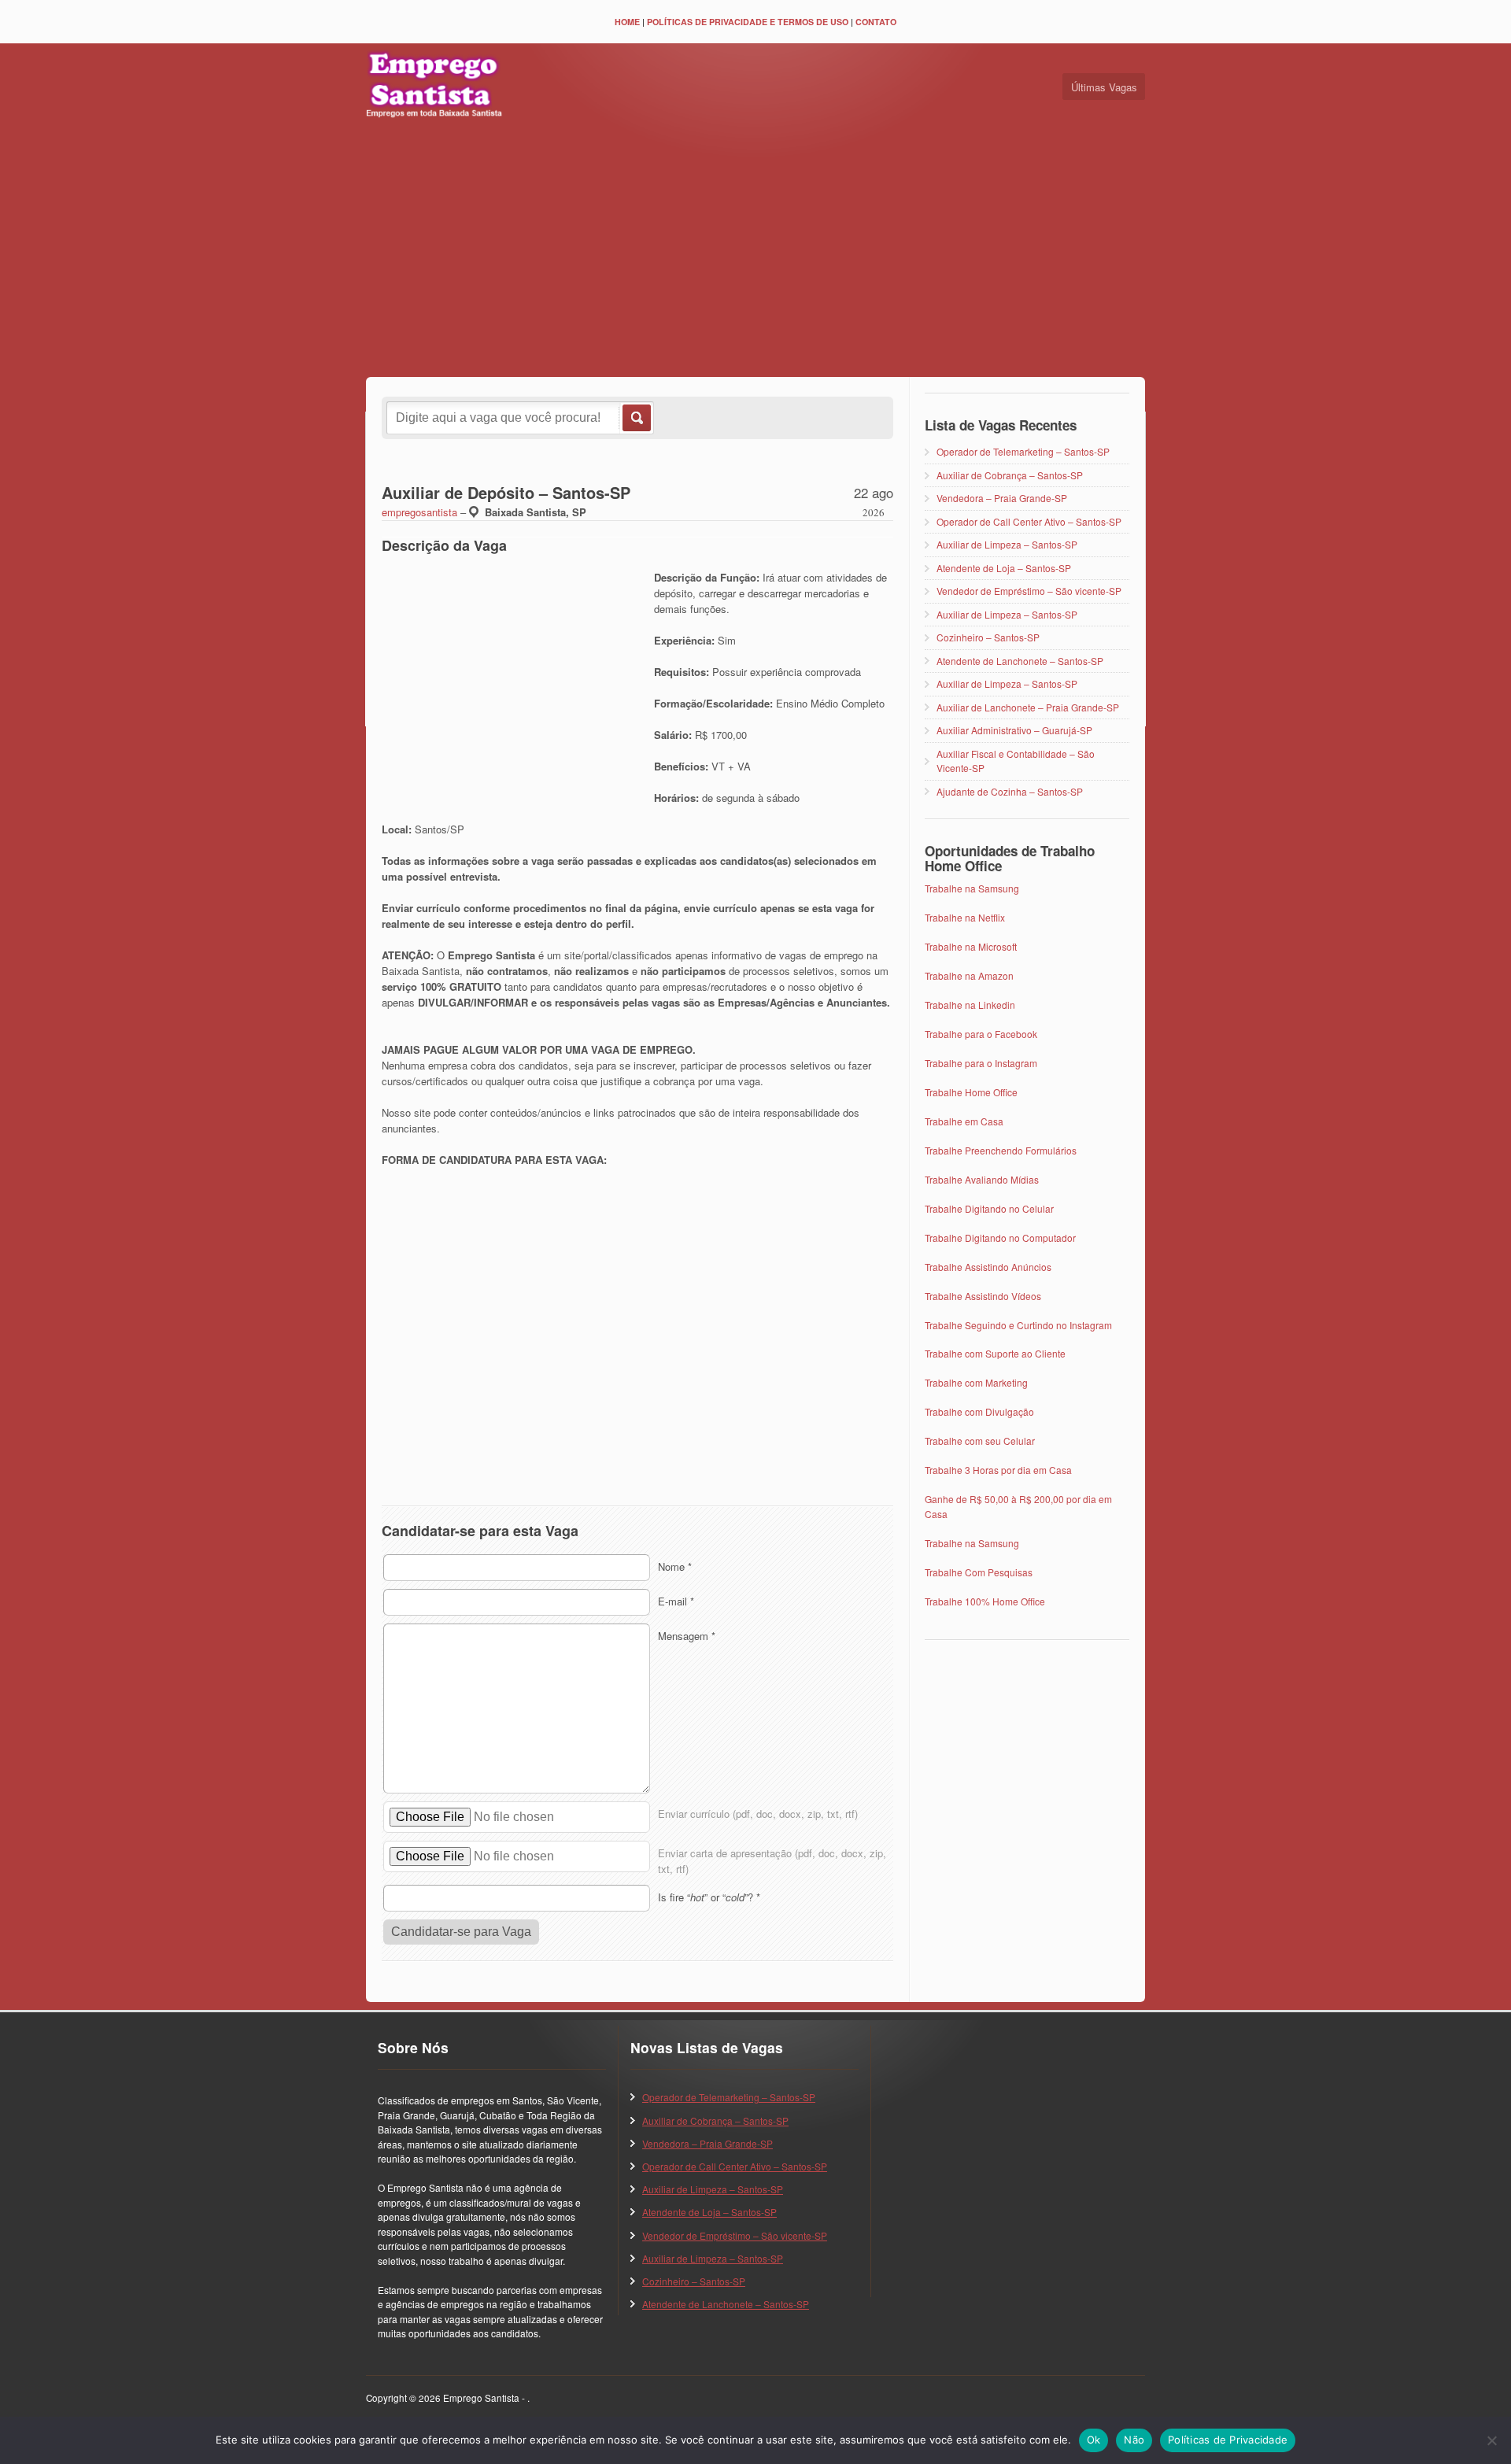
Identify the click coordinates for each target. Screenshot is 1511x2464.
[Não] (1491, 2440)
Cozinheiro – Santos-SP (988, 637)
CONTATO (876, 22)
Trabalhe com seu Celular (980, 1441)
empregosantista (419, 512)
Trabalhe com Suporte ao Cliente (995, 1353)
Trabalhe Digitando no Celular (989, 1208)
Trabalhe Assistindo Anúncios (988, 1267)
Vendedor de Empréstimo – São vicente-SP (1029, 591)
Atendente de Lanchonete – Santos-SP (1020, 661)
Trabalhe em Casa (964, 1121)
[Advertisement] (755, 251)
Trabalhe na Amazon (969, 975)
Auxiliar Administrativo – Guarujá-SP (1014, 730)
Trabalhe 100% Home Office (985, 1601)
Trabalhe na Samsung (972, 888)
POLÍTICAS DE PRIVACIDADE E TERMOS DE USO (748, 22)
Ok (1094, 2440)
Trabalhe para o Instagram (981, 1063)
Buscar (635, 418)
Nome (675, 1566)
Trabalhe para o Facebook (981, 1034)
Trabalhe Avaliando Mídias (982, 1179)
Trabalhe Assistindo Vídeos (983, 1296)
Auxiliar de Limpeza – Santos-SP (1007, 544)
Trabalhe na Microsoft (971, 946)
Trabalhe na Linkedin (970, 1005)
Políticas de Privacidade (1228, 2440)
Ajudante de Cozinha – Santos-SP (1010, 791)
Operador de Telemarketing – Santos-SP (1023, 451)
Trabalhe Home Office (971, 1092)
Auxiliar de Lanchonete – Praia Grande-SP (1028, 707)
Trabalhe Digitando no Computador (1000, 1238)
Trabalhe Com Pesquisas (979, 1572)
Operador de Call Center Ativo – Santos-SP (1029, 521)
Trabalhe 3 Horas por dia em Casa (998, 1470)
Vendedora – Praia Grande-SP (1002, 498)
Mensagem (687, 1636)
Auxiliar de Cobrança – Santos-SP (1010, 475)
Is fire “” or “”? (709, 1897)
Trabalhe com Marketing (976, 1382)
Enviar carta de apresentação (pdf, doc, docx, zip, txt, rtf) (772, 1861)
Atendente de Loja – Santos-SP (1004, 568)
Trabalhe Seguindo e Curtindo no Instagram (1018, 1325)
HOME (627, 22)
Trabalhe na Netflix (965, 917)
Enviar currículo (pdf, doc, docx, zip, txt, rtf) (758, 1814)
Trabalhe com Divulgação (979, 1411)
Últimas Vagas (1104, 87)
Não (1134, 2440)
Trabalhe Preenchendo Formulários (1001, 1150)
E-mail (676, 1601)
